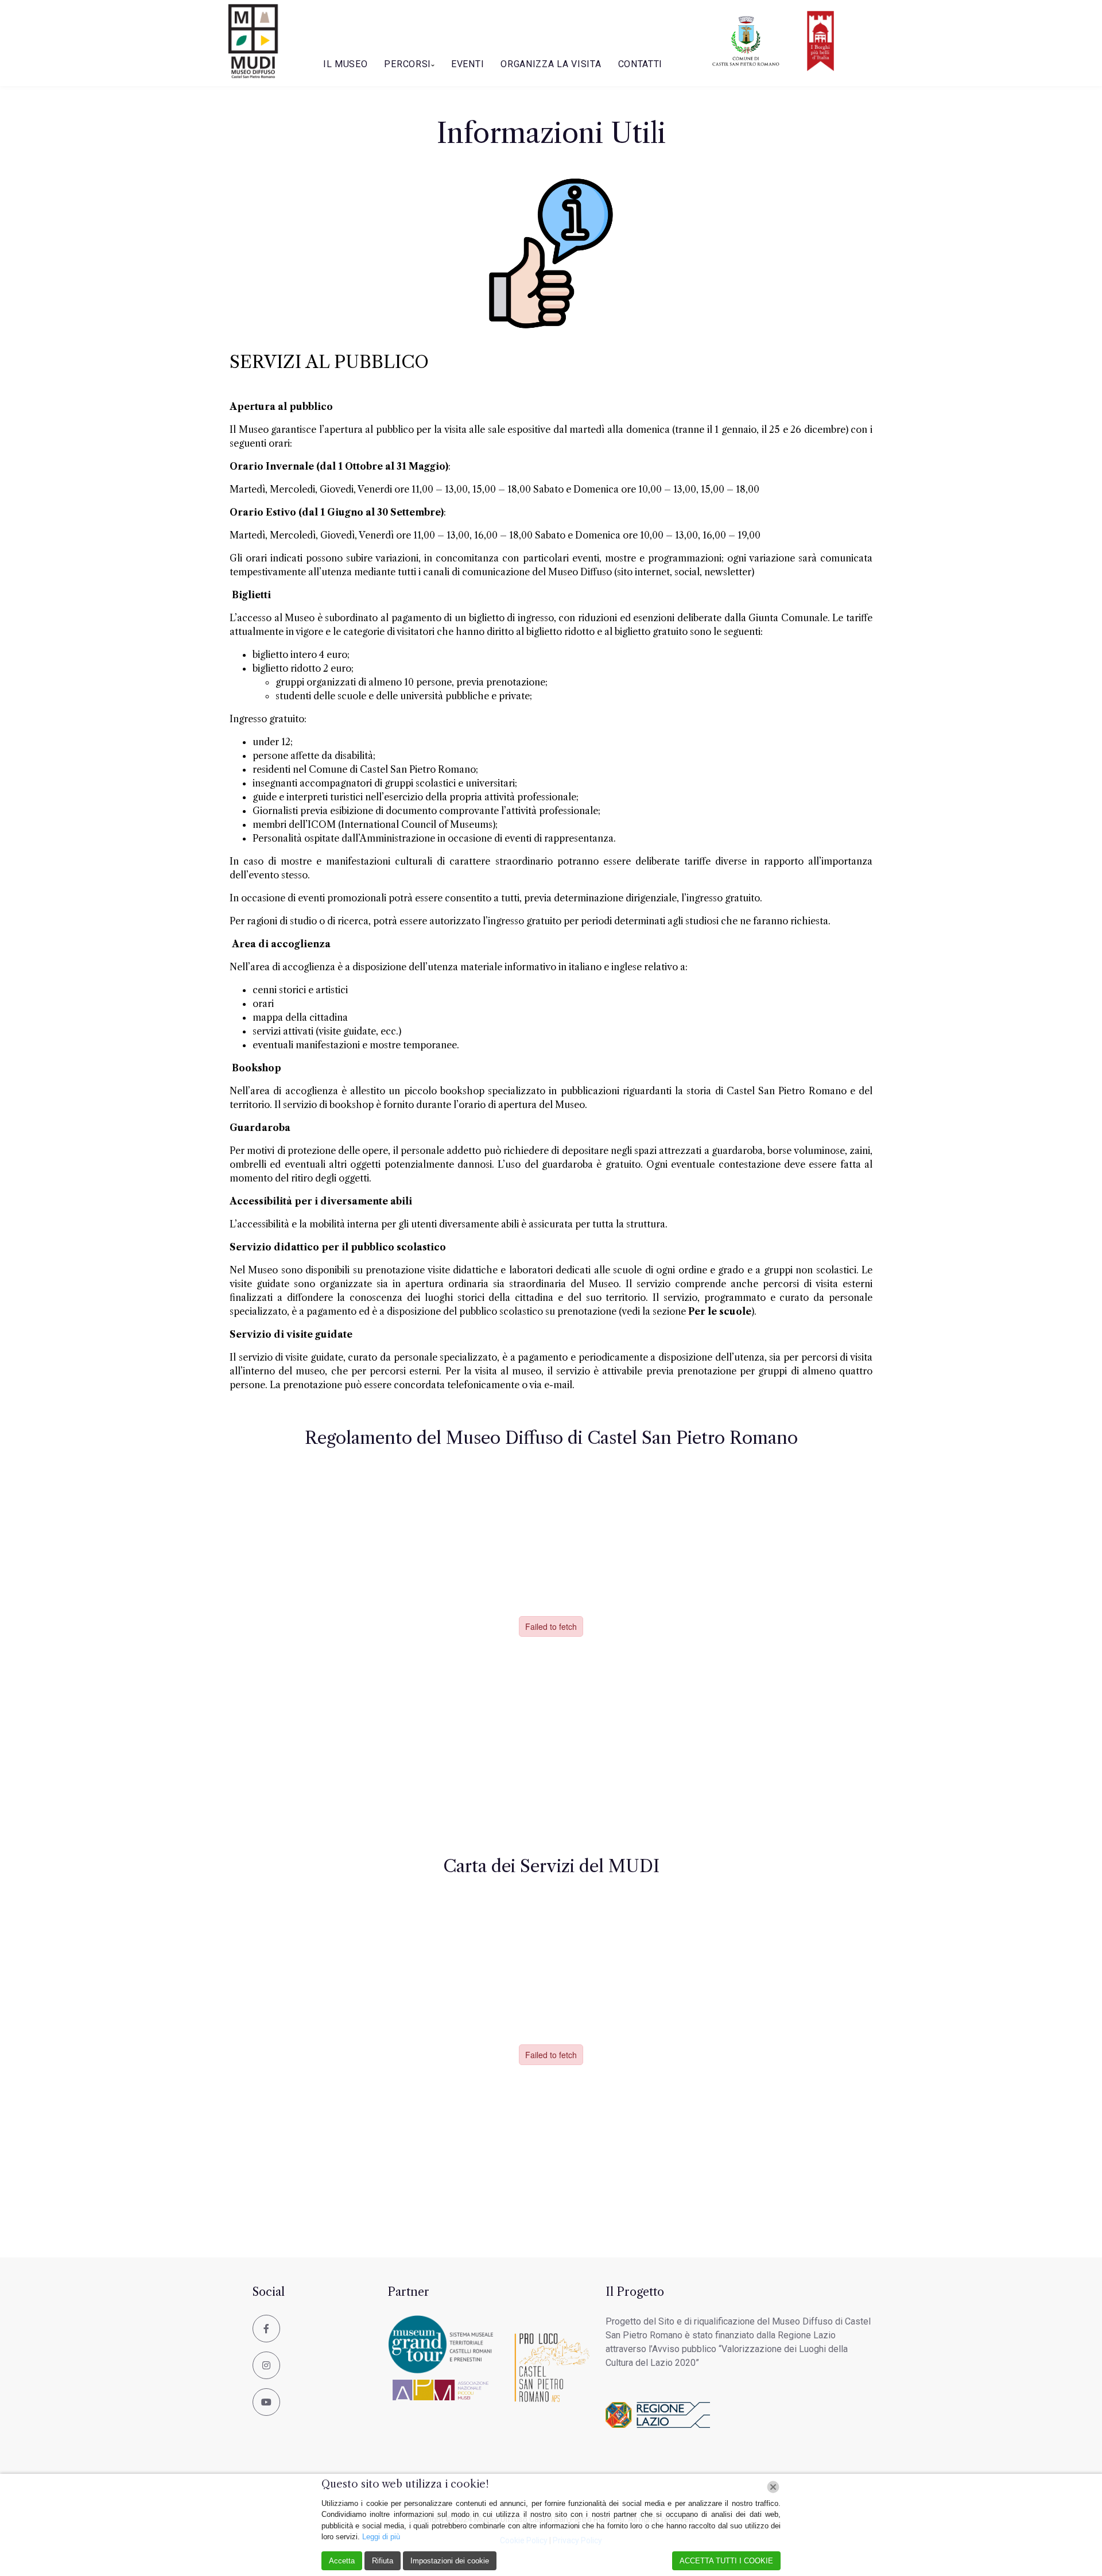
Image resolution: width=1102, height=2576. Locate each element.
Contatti (641, 64)
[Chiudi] (773, 2487)
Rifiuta (383, 2561)
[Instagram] (266, 2365)
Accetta (342, 2561)
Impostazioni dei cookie (450, 2561)
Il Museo (346, 64)
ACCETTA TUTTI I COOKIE (726, 2561)
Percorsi (408, 64)
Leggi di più (381, 2537)
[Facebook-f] (266, 2329)
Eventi (467, 64)
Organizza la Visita (551, 64)
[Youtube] (266, 2402)
